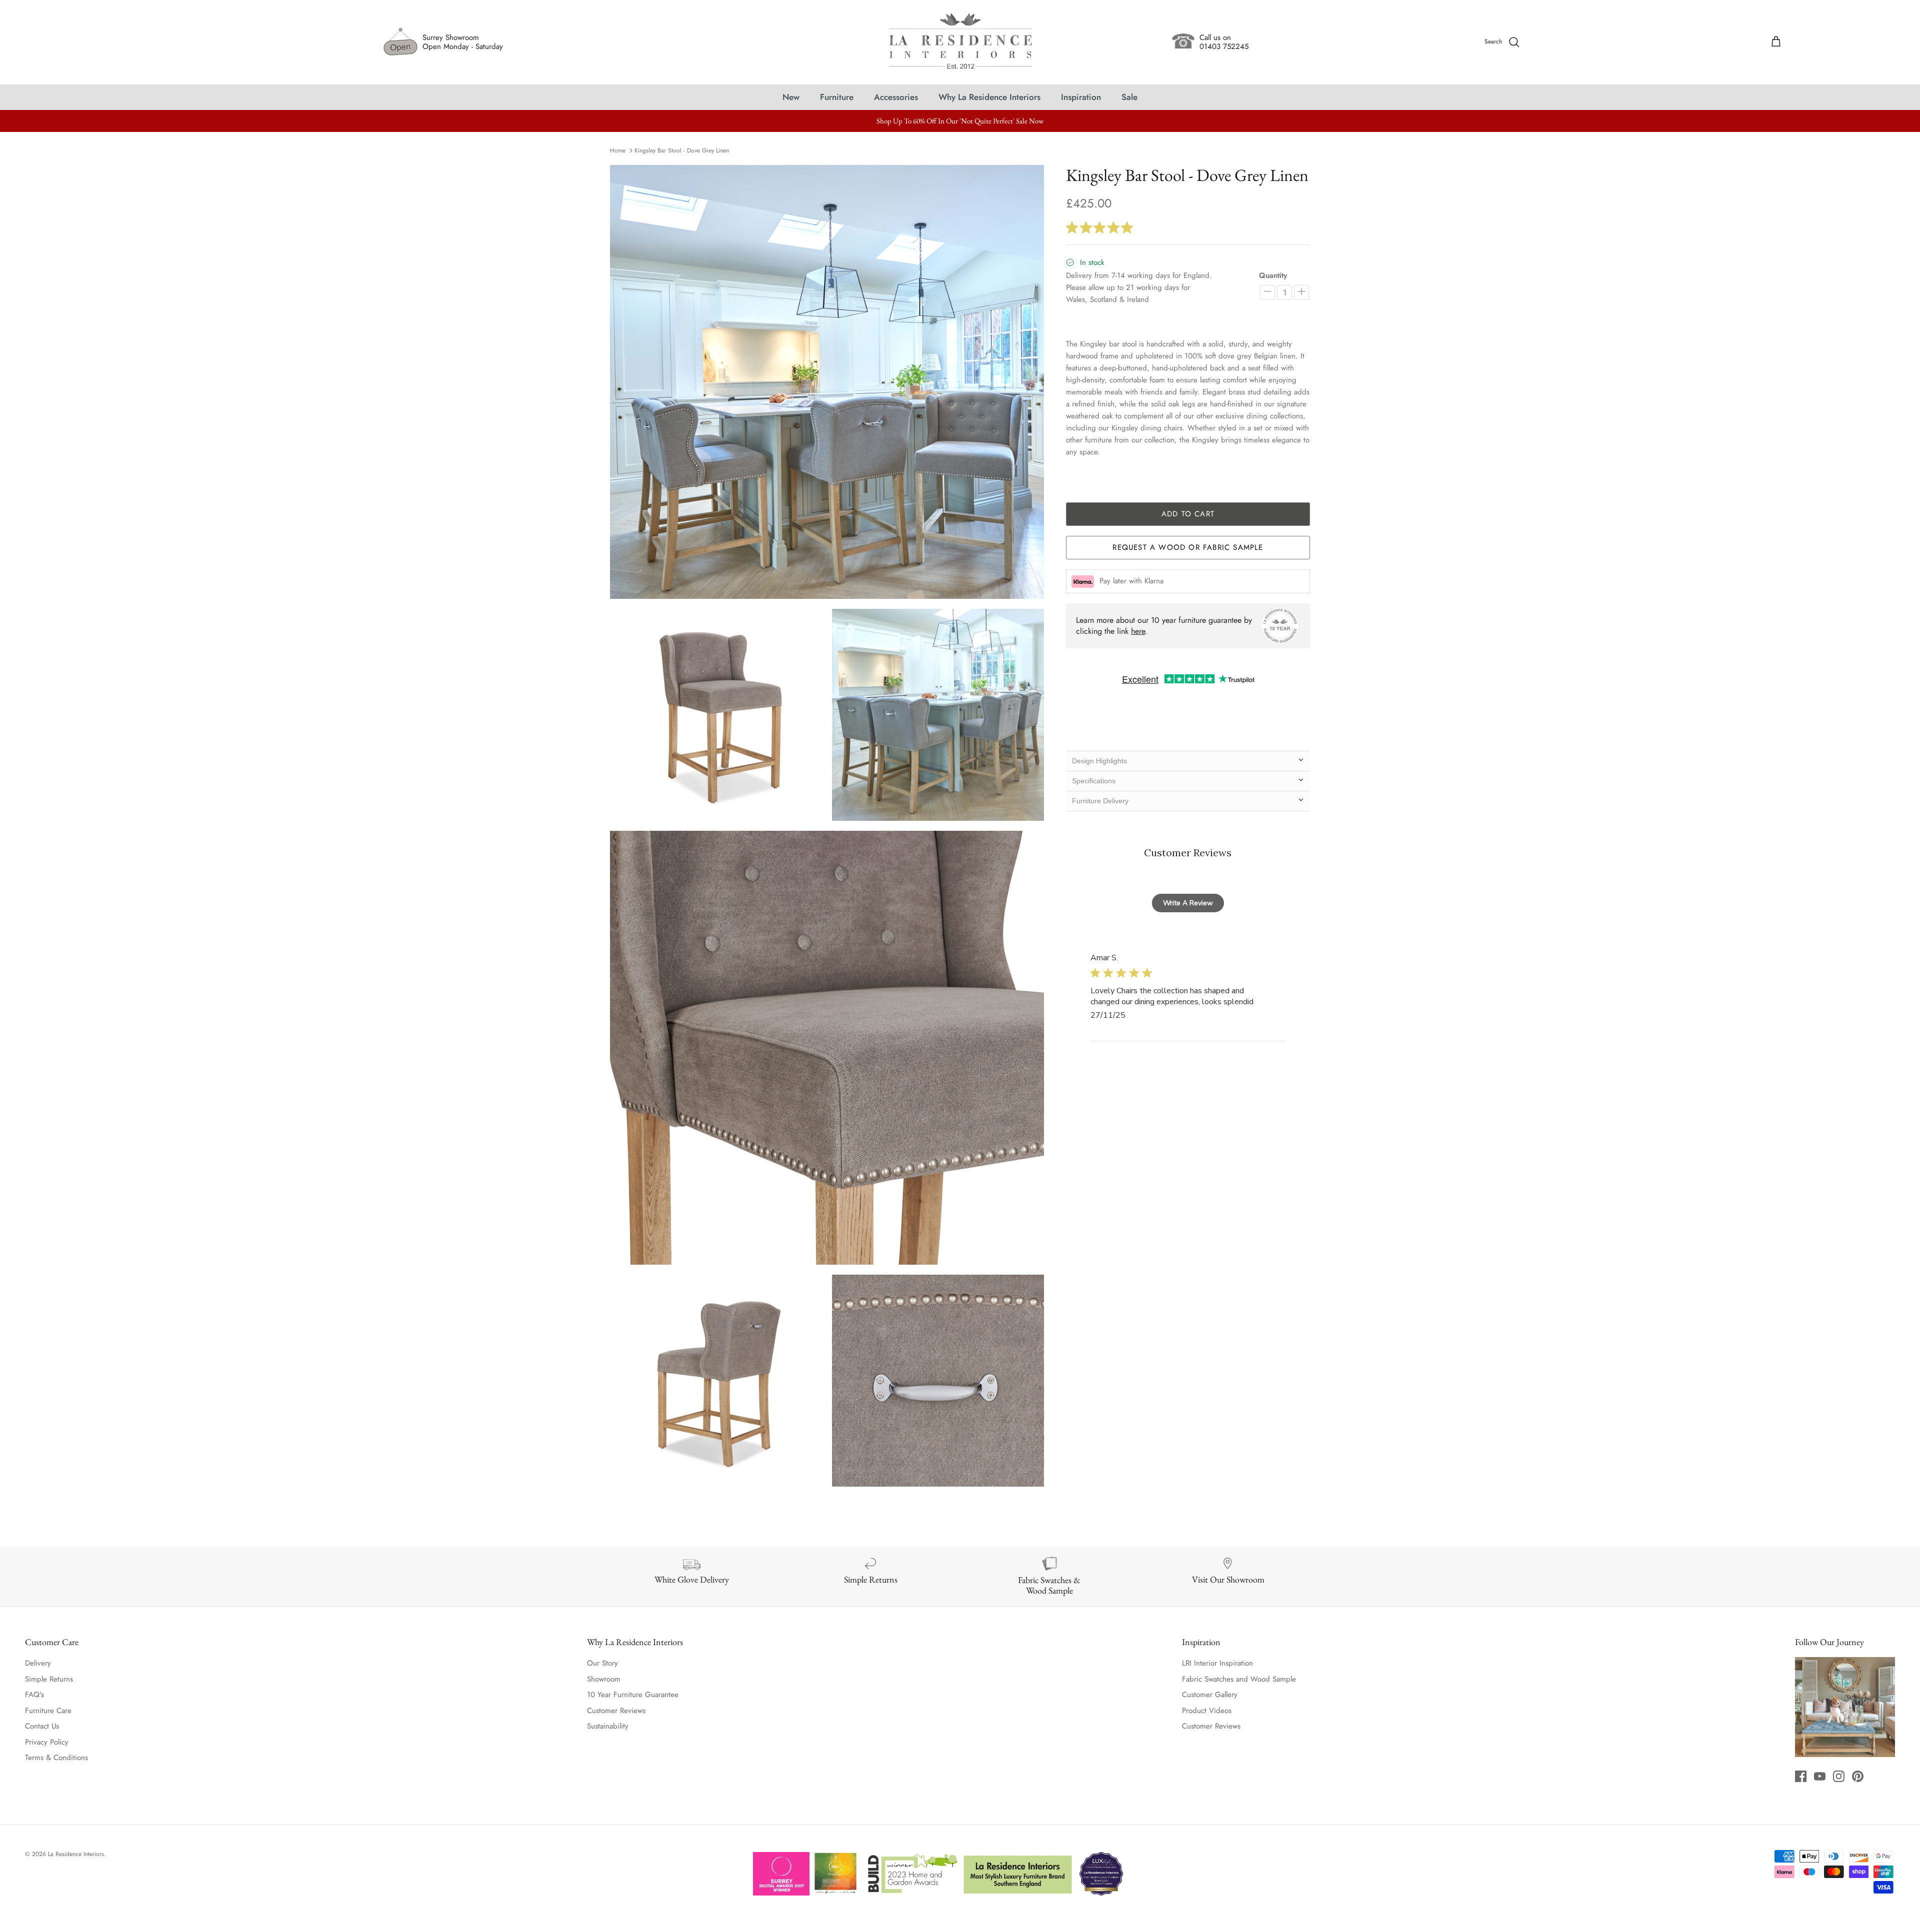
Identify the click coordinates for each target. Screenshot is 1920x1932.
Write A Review (1188, 903)
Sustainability (608, 1726)
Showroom (604, 1679)
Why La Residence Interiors (989, 97)
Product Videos (1207, 1711)
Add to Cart (1188, 514)
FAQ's (34, 1695)
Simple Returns (49, 1679)
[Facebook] (1801, 1776)
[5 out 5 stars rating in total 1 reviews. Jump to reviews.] (1101, 227)
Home (618, 150)
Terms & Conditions (56, 1758)
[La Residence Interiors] (960, 42)
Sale (1129, 97)
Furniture (837, 97)
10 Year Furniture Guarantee (633, 1695)
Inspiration (1081, 97)
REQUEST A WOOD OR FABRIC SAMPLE (1188, 547)
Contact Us (42, 1726)
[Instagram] (1839, 1776)
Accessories (896, 97)
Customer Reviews (616, 1711)
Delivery (38, 1663)
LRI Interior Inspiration (1217, 1663)
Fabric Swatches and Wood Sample (1239, 1679)
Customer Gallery (1210, 1695)
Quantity (1273, 276)
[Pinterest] (1858, 1776)
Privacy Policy (47, 1742)
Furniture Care (48, 1711)
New (791, 97)
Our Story (602, 1663)
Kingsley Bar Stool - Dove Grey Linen (682, 150)
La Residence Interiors (76, 1854)
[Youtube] (1820, 1776)
